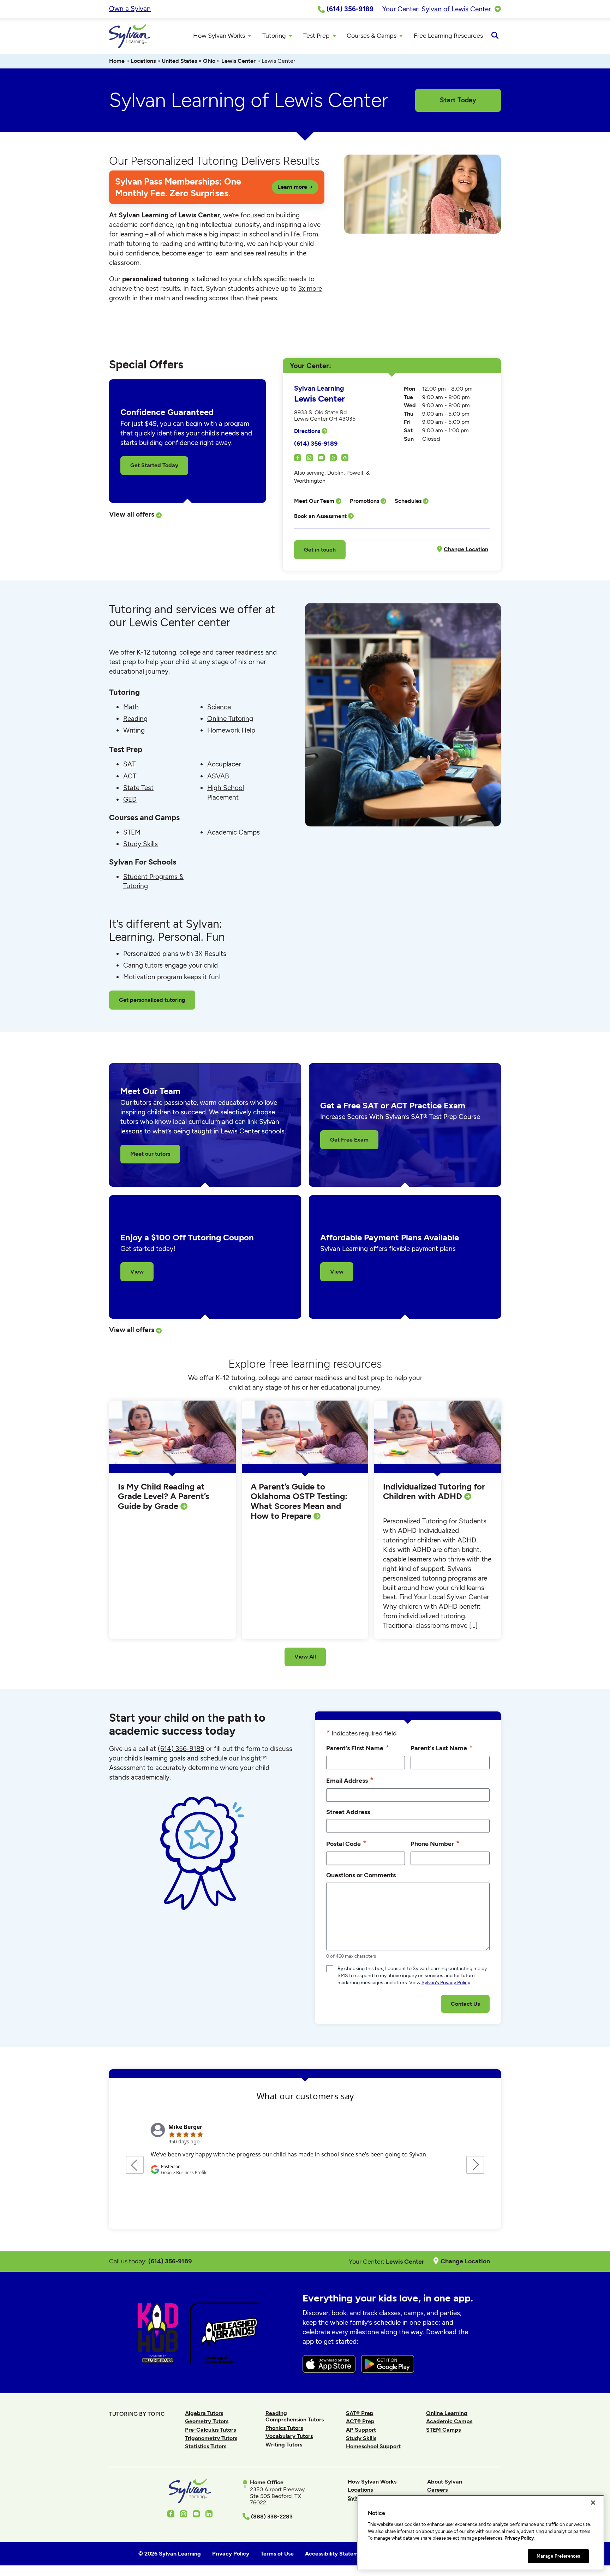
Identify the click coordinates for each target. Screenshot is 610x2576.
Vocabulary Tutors (289, 2436)
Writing (134, 730)
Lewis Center (238, 61)
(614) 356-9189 (316, 443)
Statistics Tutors (206, 2446)
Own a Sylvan (130, 9)
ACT (130, 776)
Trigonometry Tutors (211, 2438)
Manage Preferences (558, 2556)
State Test (138, 788)
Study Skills (140, 844)
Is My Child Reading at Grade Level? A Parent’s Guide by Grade (163, 1496)
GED (130, 799)
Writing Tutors (284, 2445)
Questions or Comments (361, 1875)
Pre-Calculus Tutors (210, 2430)
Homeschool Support (373, 2446)
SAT (129, 764)
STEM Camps (443, 2430)
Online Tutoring (230, 719)
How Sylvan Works (372, 2482)
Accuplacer (224, 764)
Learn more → (295, 187)
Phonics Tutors (284, 2428)
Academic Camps (234, 832)
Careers (437, 2490)
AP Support (361, 2430)
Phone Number (435, 1843)
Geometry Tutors (207, 2421)
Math (131, 707)
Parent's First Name (358, 1748)
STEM (132, 832)
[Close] (593, 2503)
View (137, 1272)
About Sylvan (445, 2482)
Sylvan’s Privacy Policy (446, 1983)
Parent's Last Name (442, 1748)
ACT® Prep (360, 2421)
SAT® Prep (360, 2413)
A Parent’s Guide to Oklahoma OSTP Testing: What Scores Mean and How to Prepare (299, 1501)
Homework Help (231, 730)
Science (219, 707)
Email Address (350, 1780)
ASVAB (218, 776)
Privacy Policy (519, 2538)
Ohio (209, 61)
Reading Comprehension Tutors (295, 2416)
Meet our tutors (150, 1154)
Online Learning (447, 2413)
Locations (143, 61)
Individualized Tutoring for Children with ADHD (434, 1491)
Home (117, 61)
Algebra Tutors (204, 2413)
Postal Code (346, 1843)
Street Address (348, 1812)
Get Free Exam (349, 1140)
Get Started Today (154, 465)
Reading (135, 719)
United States (179, 61)
